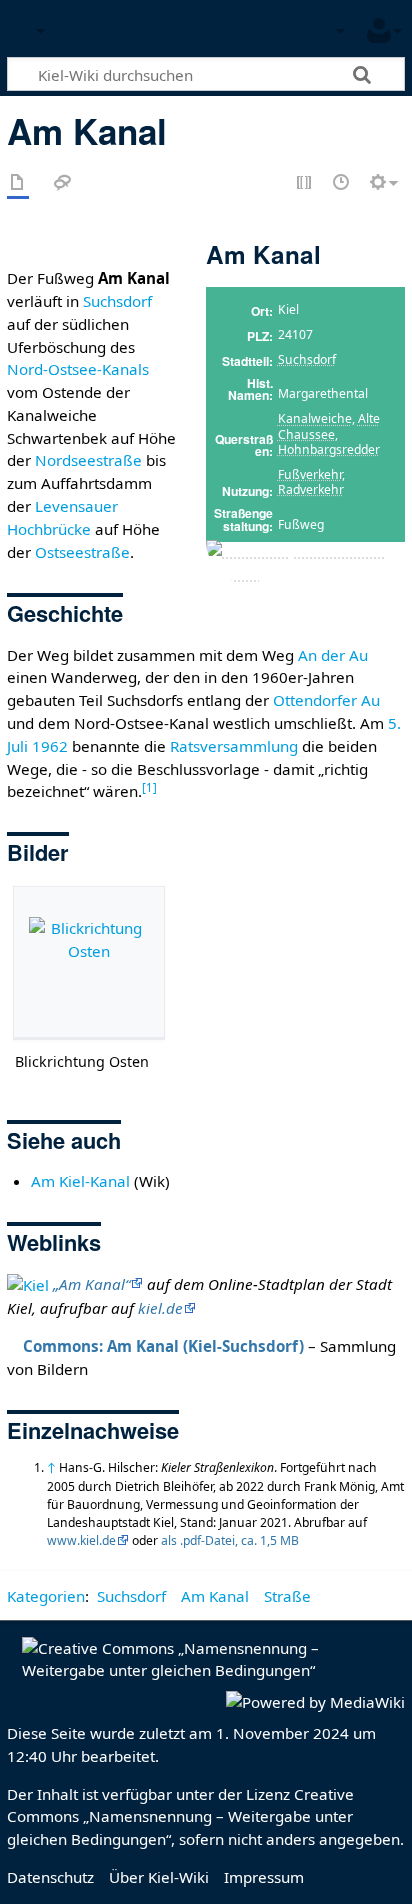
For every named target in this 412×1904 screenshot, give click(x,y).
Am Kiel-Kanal (80, 1181)
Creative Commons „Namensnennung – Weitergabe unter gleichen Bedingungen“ (180, 1817)
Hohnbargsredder (329, 449)
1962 (50, 746)
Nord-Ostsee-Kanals (78, 369)
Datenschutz (50, 1877)
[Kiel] (28, 1284)
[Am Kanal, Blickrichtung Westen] (305, 562)
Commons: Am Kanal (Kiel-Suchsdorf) (163, 1346)
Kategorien (46, 1596)
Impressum (264, 1877)
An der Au (333, 655)
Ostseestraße (82, 552)
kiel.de (160, 1308)
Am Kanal (215, 1596)
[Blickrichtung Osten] (89, 962)
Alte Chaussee (329, 426)
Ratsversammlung (234, 746)
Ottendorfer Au (326, 700)
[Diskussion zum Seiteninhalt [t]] (63, 183)
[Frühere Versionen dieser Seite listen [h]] (342, 183)
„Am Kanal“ (91, 1284)
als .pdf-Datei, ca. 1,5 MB (230, 1540)
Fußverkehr (310, 474)
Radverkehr (311, 489)
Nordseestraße (88, 460)
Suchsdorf (307, 359)
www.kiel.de (81, 1540)
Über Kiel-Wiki (159, 1877)
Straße (287, 1596)
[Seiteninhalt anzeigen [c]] (18, 183)
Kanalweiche (315, 418)
